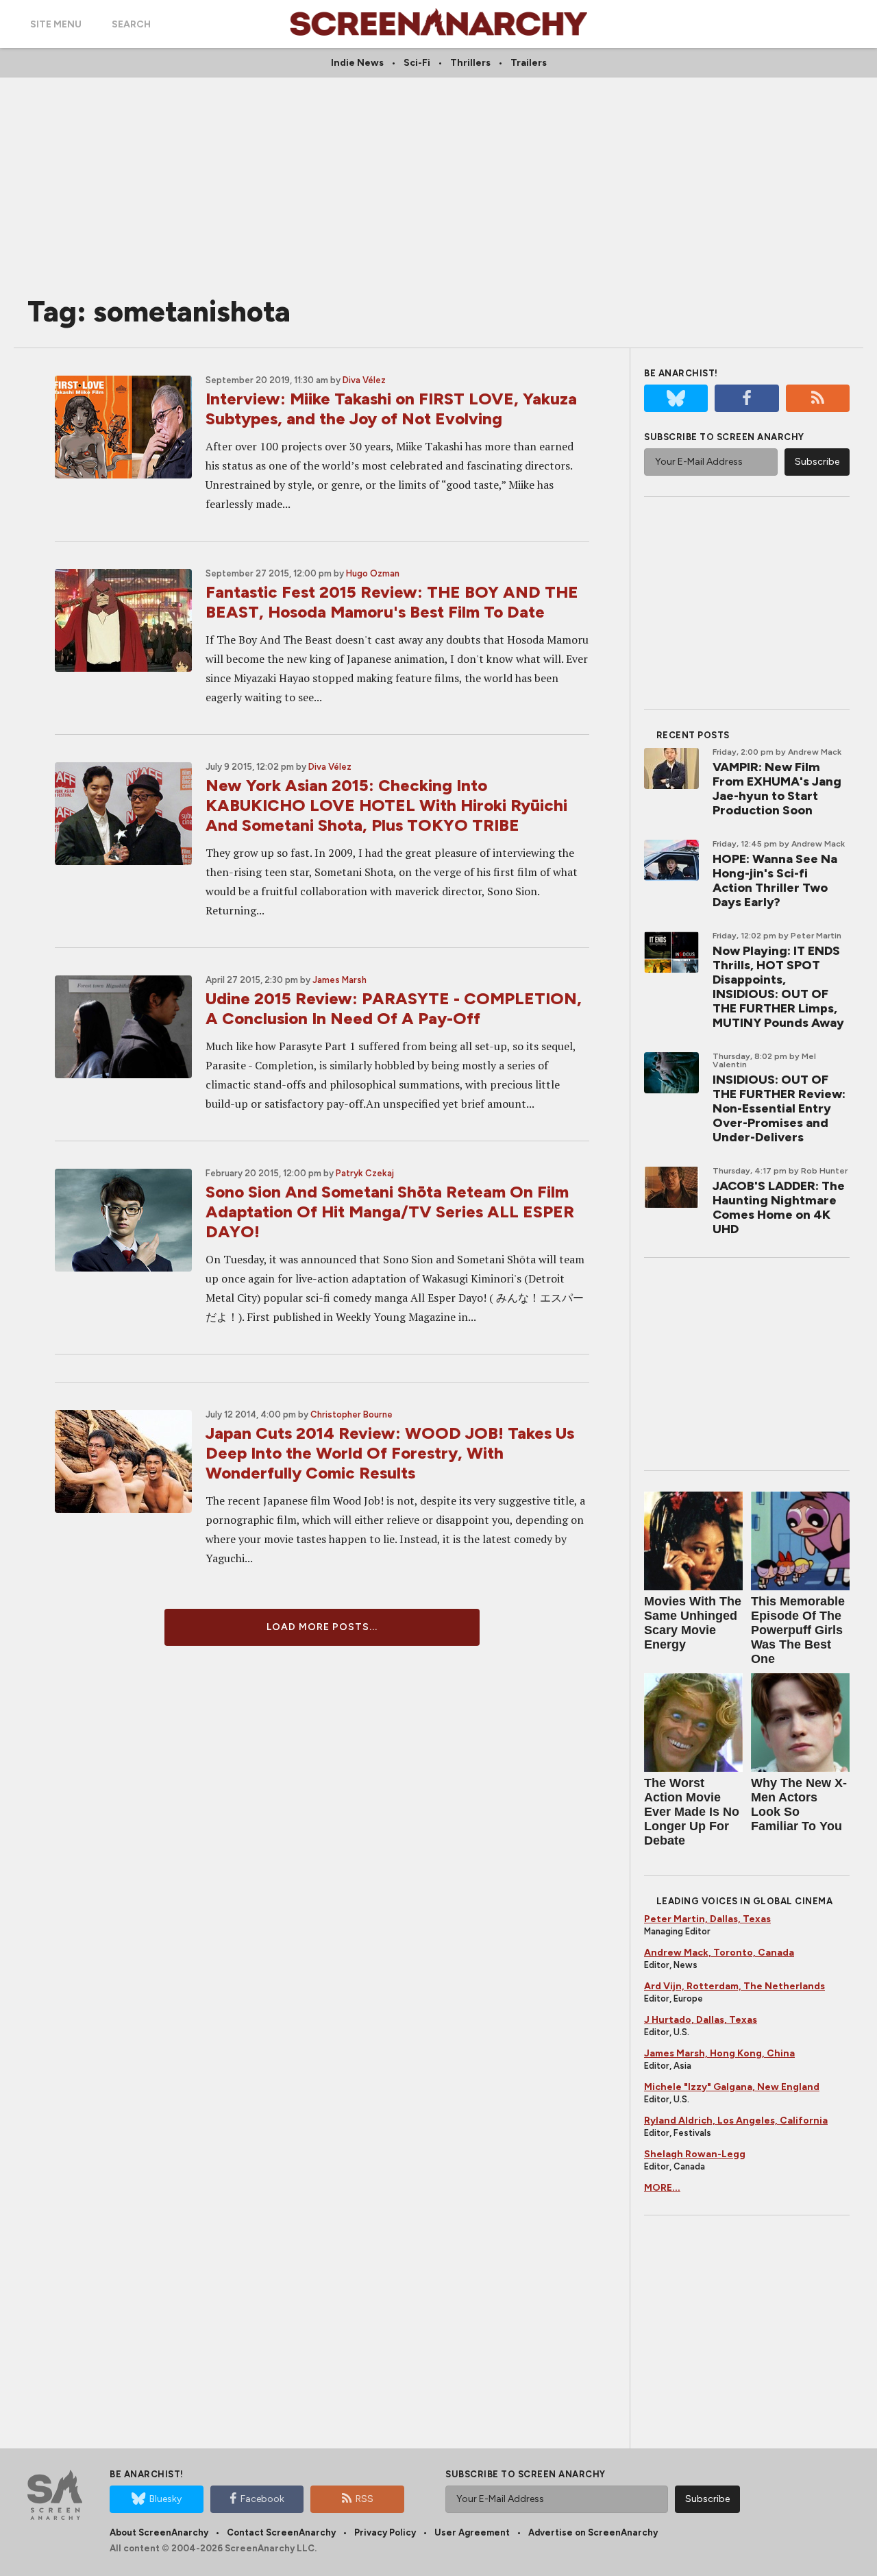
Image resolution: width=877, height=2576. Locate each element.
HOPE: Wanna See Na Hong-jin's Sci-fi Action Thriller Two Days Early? (775, 880)
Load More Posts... (322, 1627)
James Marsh (339, 980)
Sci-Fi (417, 63)
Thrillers (470, 63)
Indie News (357, 63)
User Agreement (472, 2532)
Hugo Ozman (373, 573)
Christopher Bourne (351, 1414)
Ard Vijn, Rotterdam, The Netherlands (734, 1986)
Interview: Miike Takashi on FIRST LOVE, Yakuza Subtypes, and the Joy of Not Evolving (391, 409)
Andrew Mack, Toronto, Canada (719, 1953)
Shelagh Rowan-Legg (695, 2154)
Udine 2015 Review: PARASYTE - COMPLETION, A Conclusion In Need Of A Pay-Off (394, 1008)
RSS (365, 2499)
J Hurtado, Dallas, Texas (701, 2020)
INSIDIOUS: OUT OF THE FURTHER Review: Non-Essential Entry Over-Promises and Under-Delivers (779, 1108)
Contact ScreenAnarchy (281, 2532)
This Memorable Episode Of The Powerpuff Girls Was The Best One (798, 1630)
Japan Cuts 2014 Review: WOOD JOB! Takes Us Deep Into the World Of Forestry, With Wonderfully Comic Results (390, 1453)
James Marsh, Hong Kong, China (719, 2053)
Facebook (262, 2499)
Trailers (529, 63)
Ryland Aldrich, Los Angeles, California (736, 2121)
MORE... (662, 2188)
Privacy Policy (385, 2532)
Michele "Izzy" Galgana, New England (732, 2087)
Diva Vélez (364, 380)
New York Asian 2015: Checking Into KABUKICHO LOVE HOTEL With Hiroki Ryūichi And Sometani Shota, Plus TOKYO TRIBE (386, 805)
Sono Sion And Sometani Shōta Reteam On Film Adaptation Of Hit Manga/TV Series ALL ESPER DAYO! (390, 1212)
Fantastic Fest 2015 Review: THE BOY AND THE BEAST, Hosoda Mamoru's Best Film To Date (392, 602)
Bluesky (165, 2499)
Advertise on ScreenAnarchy (593, 2532)
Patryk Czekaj (365, 1173)
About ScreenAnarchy (159, 2532)
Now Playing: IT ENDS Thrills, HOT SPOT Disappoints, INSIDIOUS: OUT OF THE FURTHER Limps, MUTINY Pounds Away (778, 987)
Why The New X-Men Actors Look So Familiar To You (799, 1805)
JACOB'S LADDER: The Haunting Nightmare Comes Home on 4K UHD (779, 1207)
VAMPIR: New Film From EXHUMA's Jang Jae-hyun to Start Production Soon (777, 789)
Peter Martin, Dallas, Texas (707, 1919)
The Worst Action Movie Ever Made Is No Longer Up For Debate (692, 1812)
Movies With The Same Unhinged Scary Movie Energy (693, 1623)
